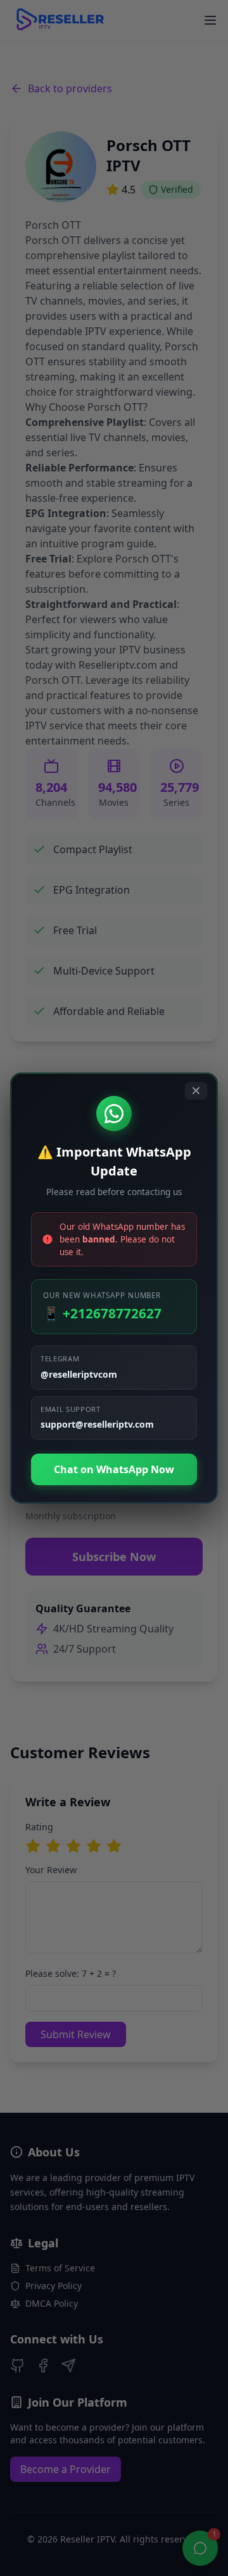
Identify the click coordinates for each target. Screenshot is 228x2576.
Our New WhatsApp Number (102, 1295)
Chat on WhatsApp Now (114, 1469)
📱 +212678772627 (102, 1313)
